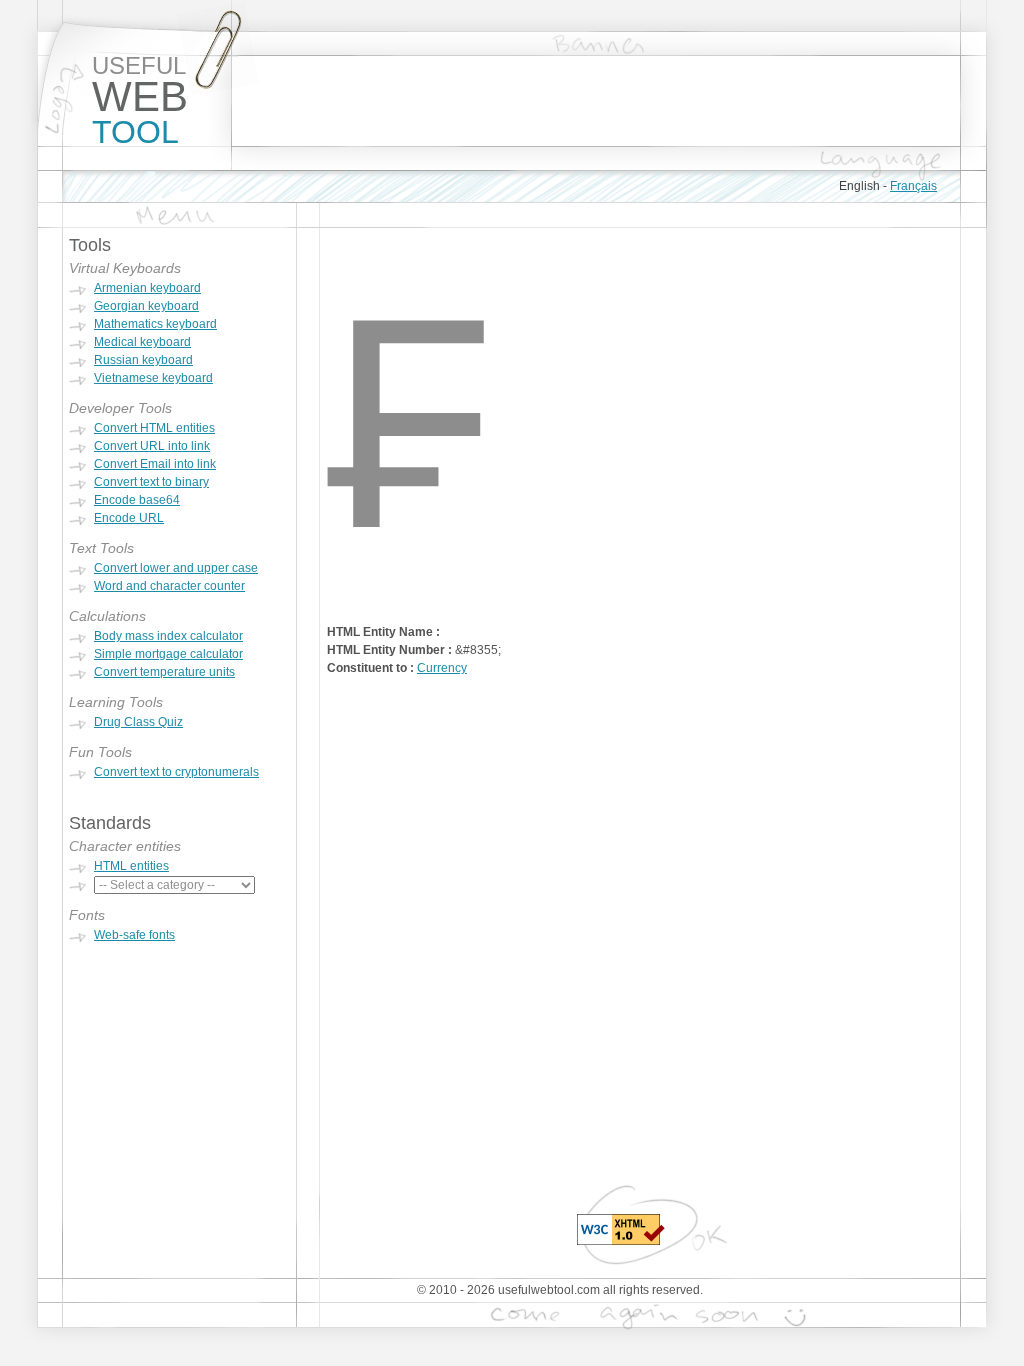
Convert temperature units (164, 672)
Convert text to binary (151, 482)
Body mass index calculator (168, 636)
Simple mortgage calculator (168, 654)
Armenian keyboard (147, 288)
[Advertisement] (596, 101)
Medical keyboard (142, 342)
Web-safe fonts (134, 935)
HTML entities (131, 866)
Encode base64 (137, 500)
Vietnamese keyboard (153, 378)
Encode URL (129, 518)
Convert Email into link (155, 464)
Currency (442, 668)
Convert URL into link (152, 446)
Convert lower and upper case (176, 568)
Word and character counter (169, 586)
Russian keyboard (143, 360)
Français (913, 186)
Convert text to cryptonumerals (176, 772)
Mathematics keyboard (155, 324)
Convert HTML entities (154, 428)
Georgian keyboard (146, 306)
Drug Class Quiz (138, 722)
